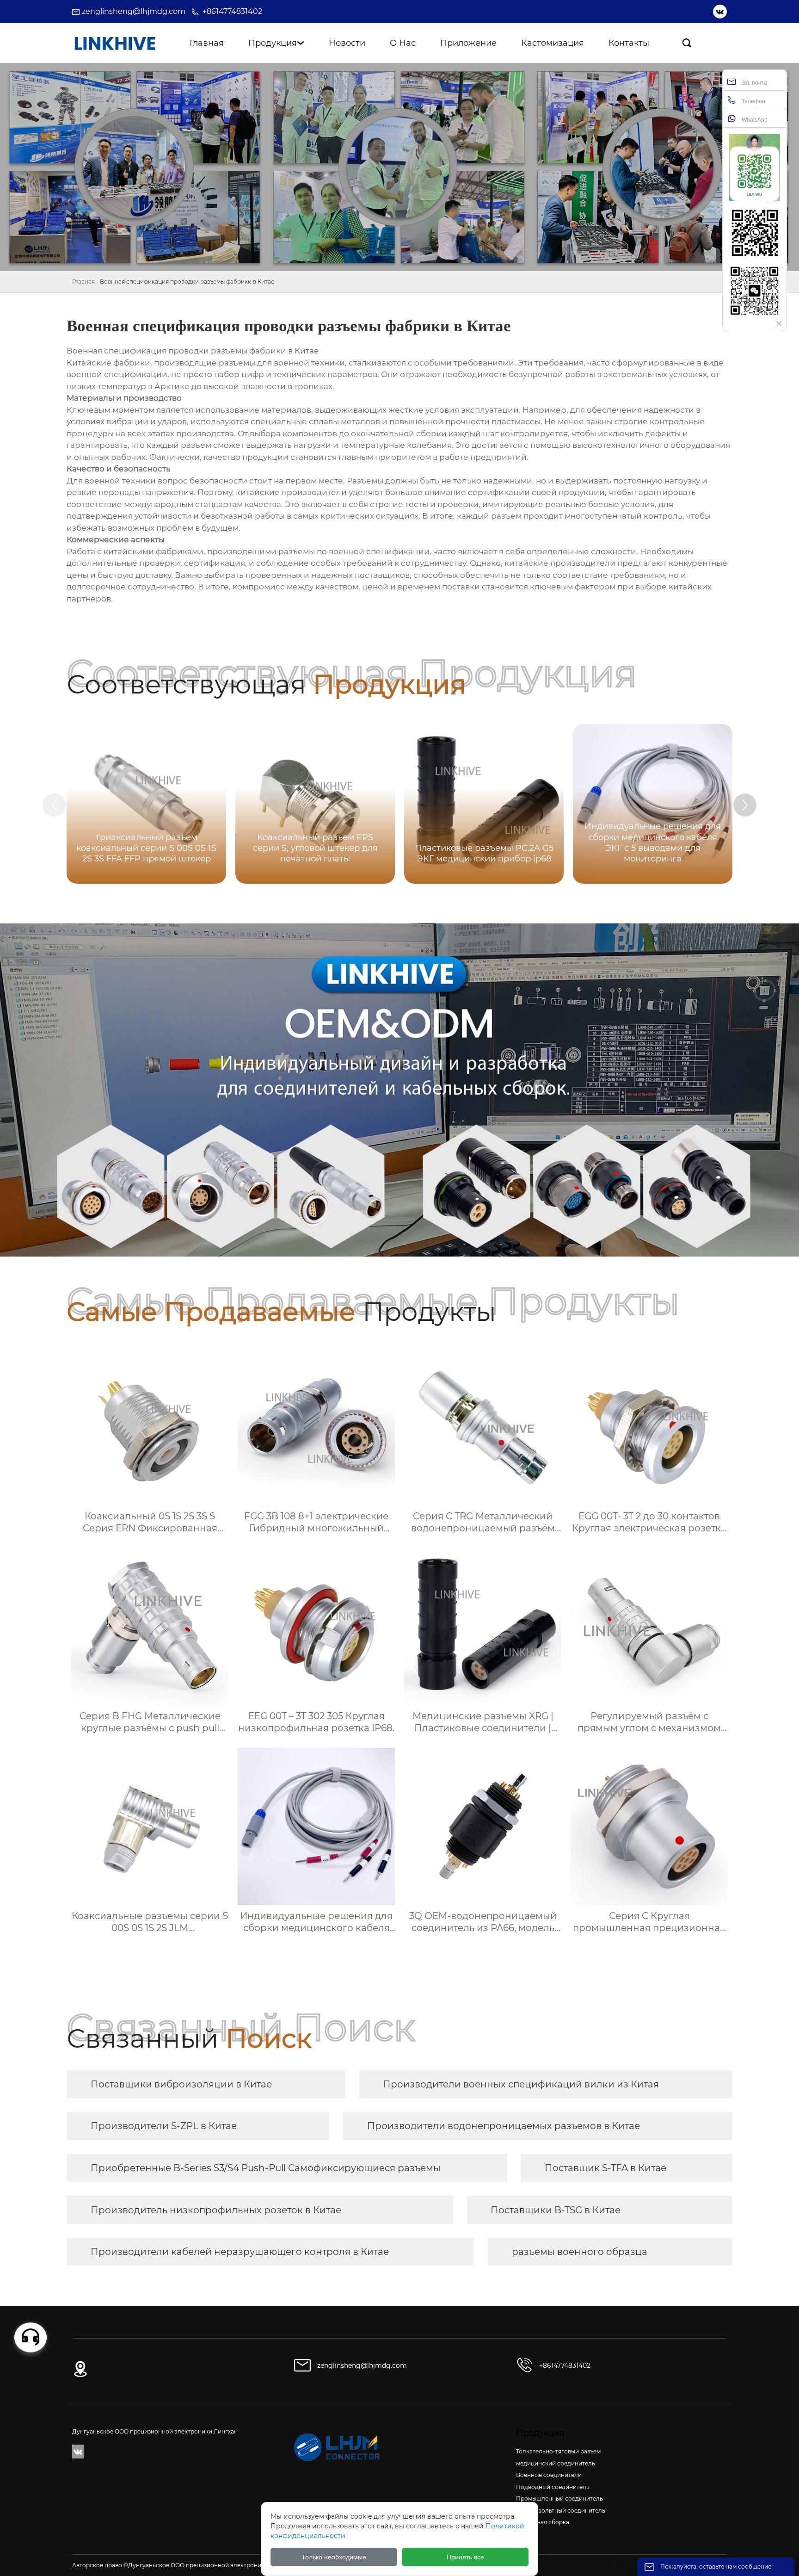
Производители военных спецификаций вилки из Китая (521, 2084)
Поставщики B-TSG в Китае (556, 2210)
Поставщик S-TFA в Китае (605, 2168)
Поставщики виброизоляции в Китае (181, 2084)
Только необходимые (334, 2557)
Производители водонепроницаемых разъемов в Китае (504, 2126)
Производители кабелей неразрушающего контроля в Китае (240, 2252)
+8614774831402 (232, 11)
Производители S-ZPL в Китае (164, 2126)
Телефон (753, 101)
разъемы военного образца (580, 2252)
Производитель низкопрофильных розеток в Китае (216, 2210)
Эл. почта (754, 83)
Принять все (465, 2557)
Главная (83, 282)
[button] (745, 805)
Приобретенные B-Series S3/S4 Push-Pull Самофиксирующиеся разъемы (266, 2168)
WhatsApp (754, 120)
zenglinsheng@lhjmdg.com (134, 11)
